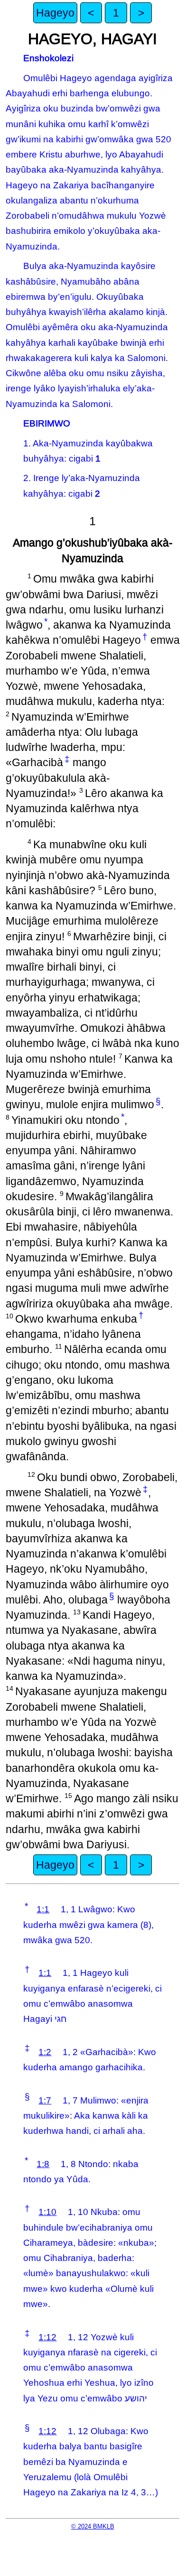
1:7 (45, 2100)
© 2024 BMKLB (93, 2526)
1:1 (43, 1909)
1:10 (47, 2212)
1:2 (45, 2052)
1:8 (43, 2164)
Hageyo (55, 13)
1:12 (47, 2337)
